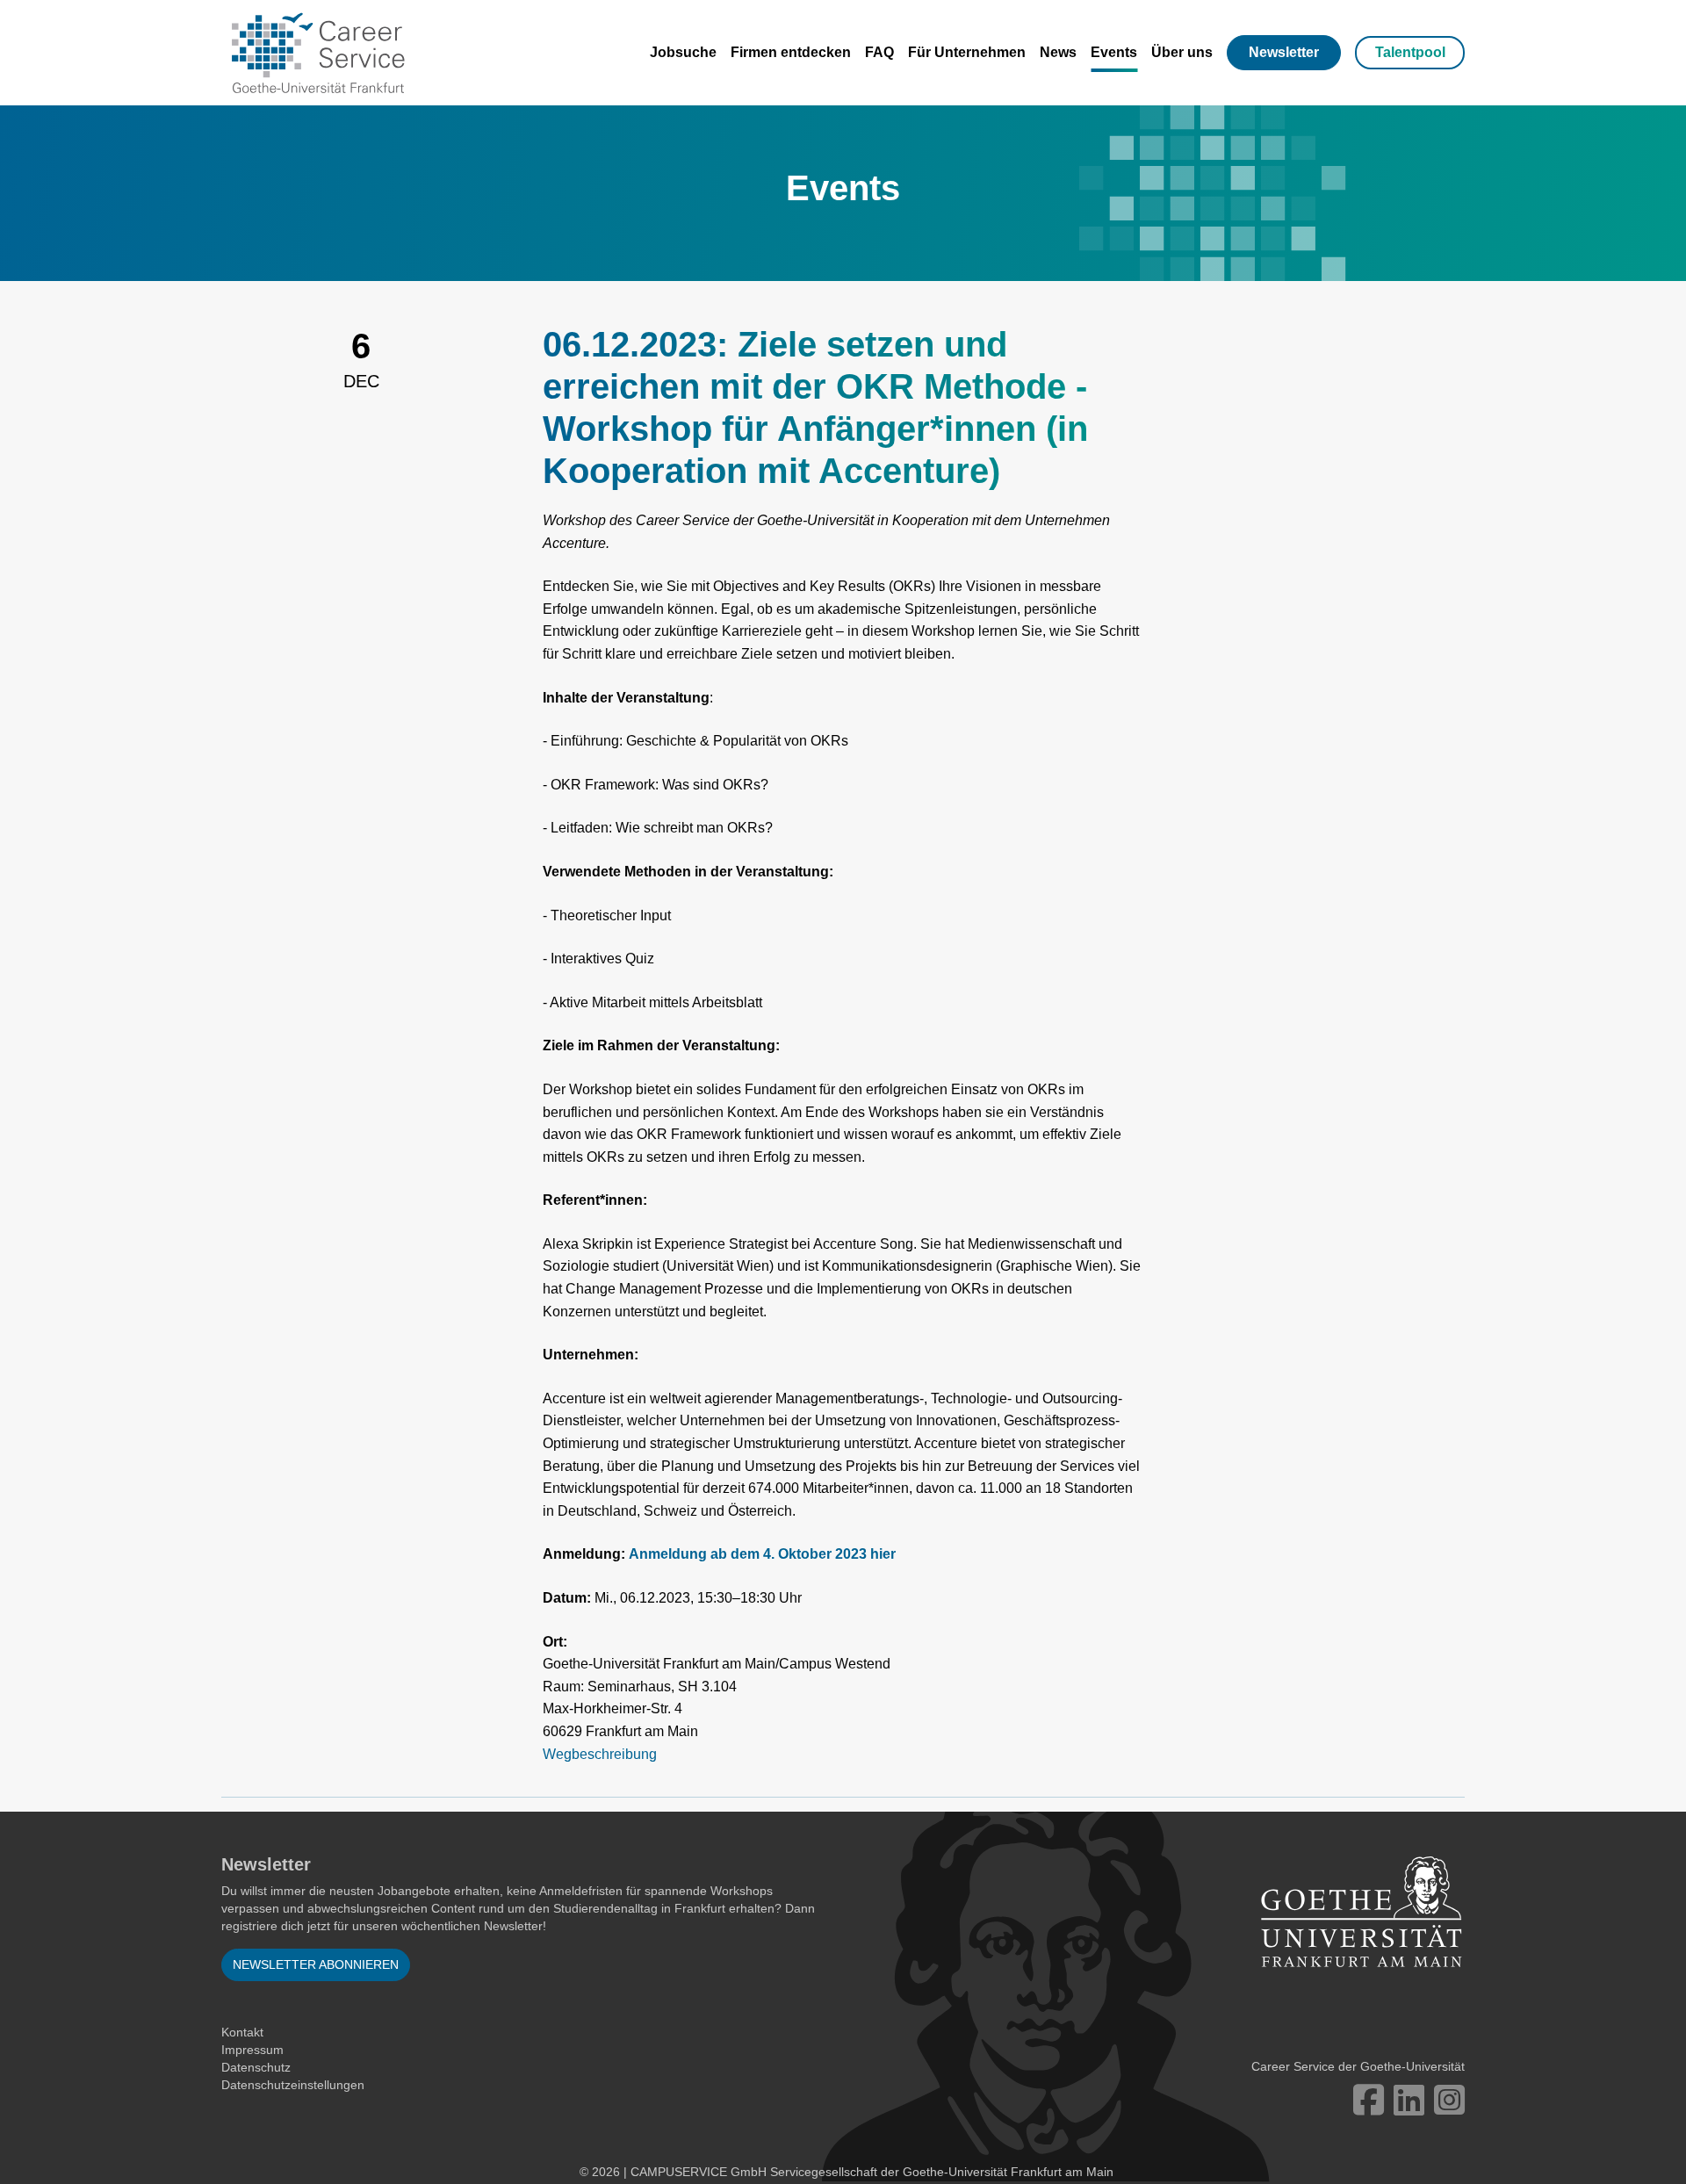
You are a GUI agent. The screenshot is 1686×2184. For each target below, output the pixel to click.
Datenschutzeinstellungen (293, 2085)
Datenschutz (256, 2067)
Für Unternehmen (967, 52)
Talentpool (1410, 52)
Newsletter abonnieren (316, 1964)
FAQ (879, 52)
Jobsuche (683, 52)
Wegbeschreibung (600, 1754)
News (1058, 52)
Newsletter (1284, 52)
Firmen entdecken (791, 52)
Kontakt (242, 2032)
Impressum (252, 2050)
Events (1114, 52)
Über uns (1182, 52)
